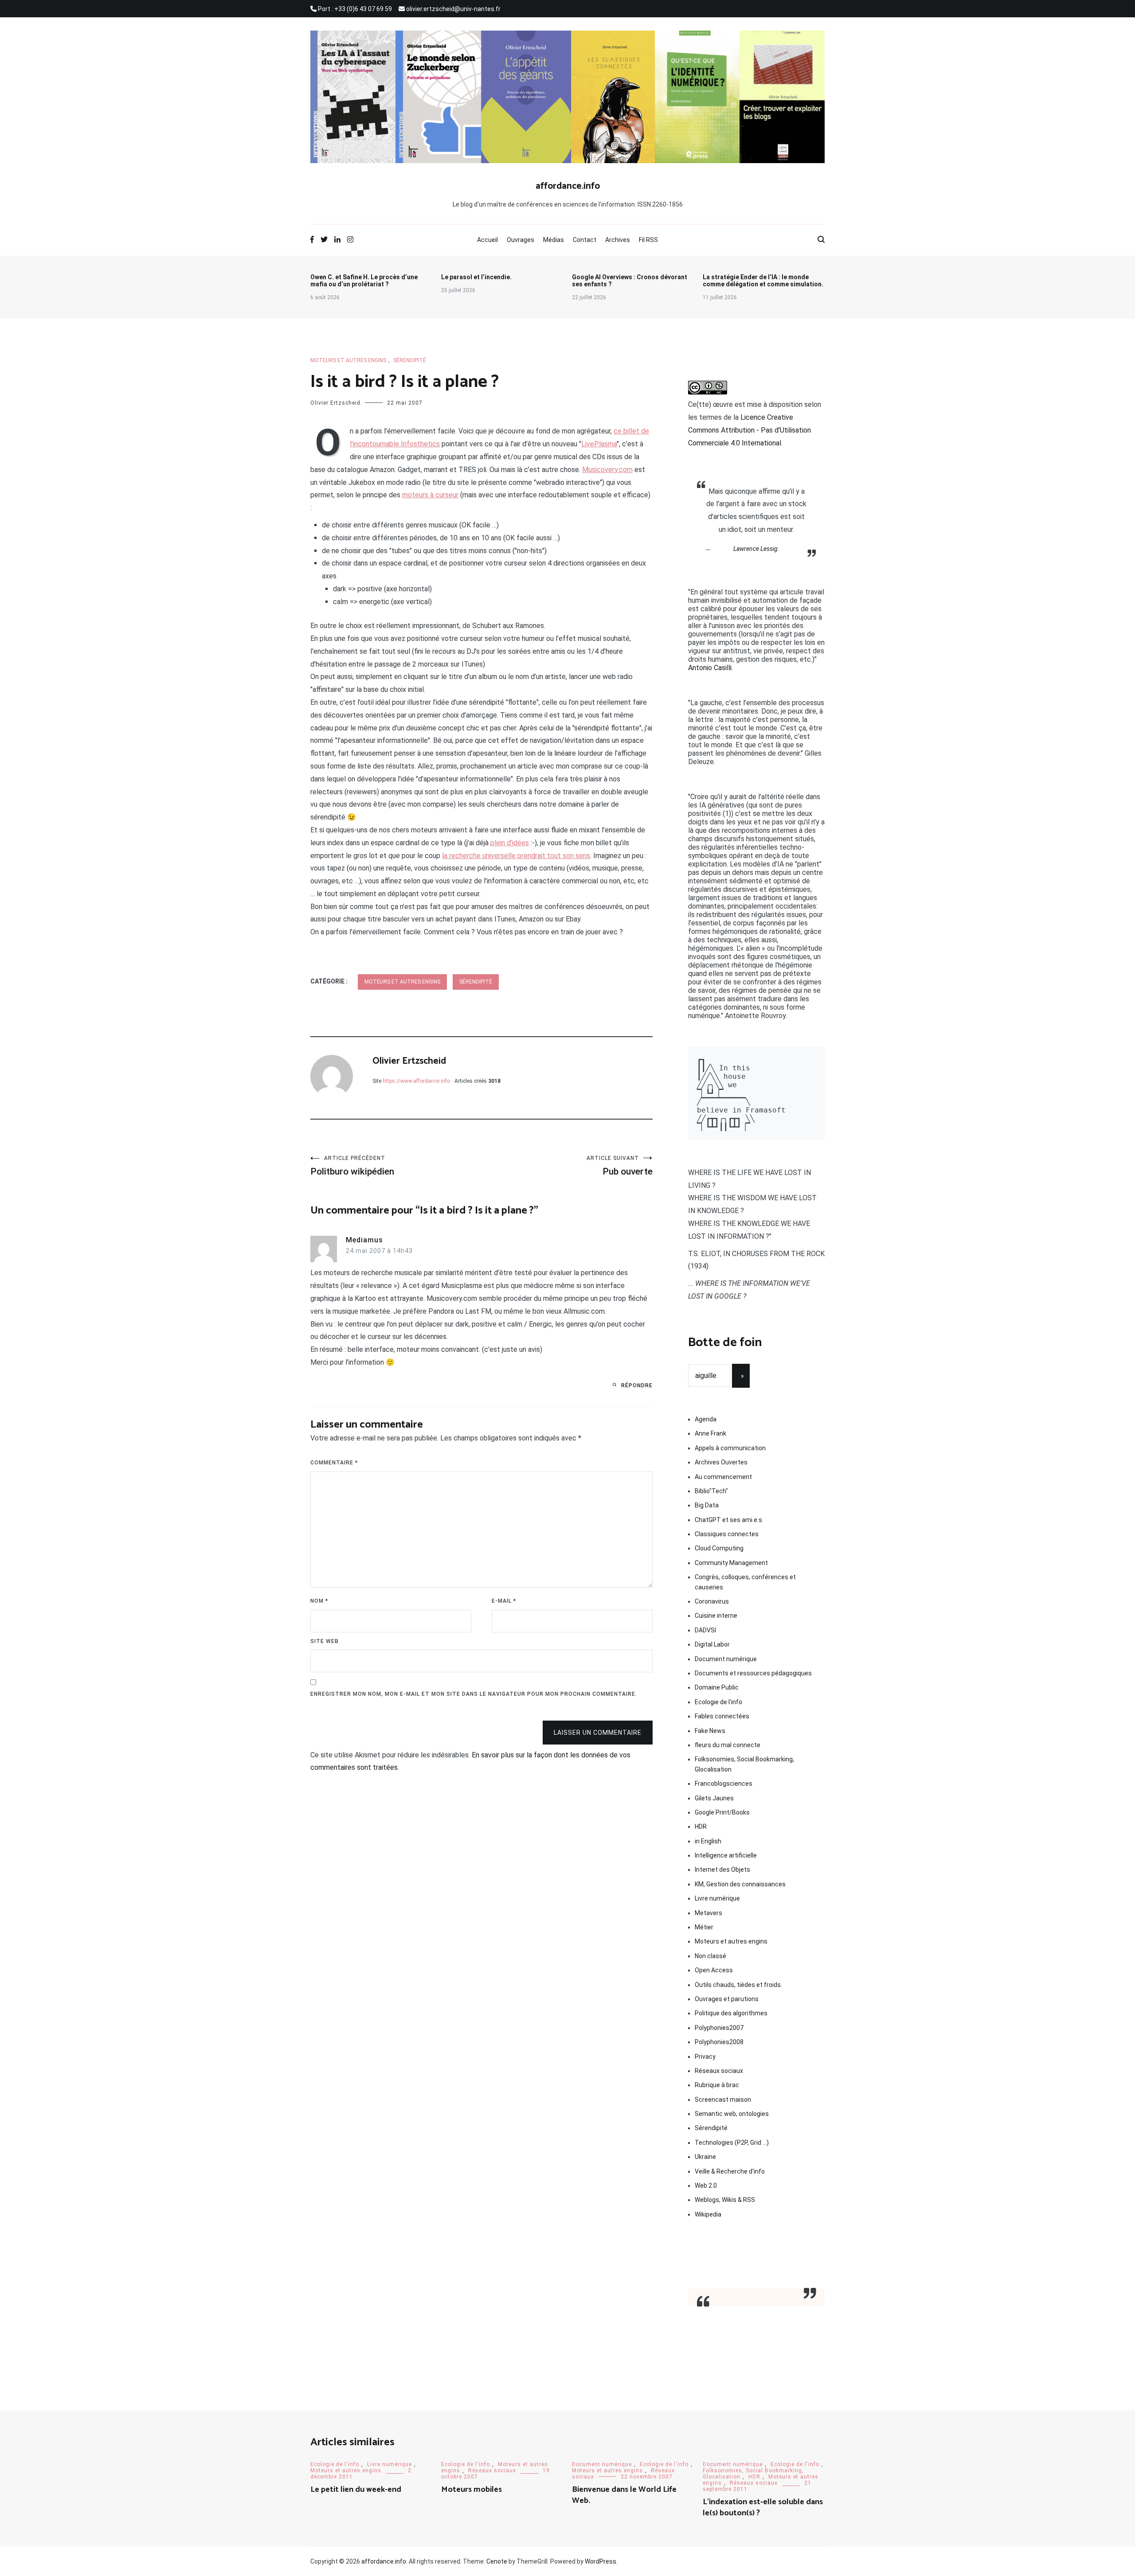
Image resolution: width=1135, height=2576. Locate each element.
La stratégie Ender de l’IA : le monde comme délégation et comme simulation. (763, 281)
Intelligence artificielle (726, 1855)
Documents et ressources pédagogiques (753, 1673)
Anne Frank (710, 1433)
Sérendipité (410, 360)
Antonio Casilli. (710, 668)
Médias (554, 240)
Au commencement (723, 1477)
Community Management (731, 1563)
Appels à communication (730, 1448)
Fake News (710, 1731)
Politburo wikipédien (352, 1166)
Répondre (637, 1386)
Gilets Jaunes (714, 1798)
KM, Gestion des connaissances (740, 1884)
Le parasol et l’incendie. (476, 277)
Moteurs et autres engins (348, 360)
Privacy (705, 2057)
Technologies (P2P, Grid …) (732, 2143)
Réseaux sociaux (719, 2071)
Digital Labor (712, 1644)
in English (708, 1841)
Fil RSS (648, 240)
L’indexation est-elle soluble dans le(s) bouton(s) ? (763, 2508)
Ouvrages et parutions (727, 1999)
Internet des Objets (722, 1870)
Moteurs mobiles (472, 2490)
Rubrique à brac (717, 2085)
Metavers (708, 1913)
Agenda (706, 1419)
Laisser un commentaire (598, 1733)
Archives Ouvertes (721, 1462)
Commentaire (334, 1463)
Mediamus (364, 1240)
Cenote (497, 2561)
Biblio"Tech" (711, 1491)
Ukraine (705, 2157)
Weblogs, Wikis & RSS (725, 2200)
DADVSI (705, 1630)
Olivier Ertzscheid (335, 403)
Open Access (714, 1970)
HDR (701, 1827)
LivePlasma (599, 444)
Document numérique (726, 1659)
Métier (704, 1927)
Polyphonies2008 (719, 2042)
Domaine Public (717, 1687)
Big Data (707, 1505)
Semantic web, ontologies (732, 2114)
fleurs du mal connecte (728, 1745)
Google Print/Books (722, 1812)
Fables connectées (722, 1716)
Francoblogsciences (724, 1784)
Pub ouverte (620, 1166)
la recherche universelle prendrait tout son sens (516, 856)
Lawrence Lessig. (756, 549)
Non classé (710, 1956)
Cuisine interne (716, 1616)
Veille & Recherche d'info (730, 2171)
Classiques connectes (727, 1534)
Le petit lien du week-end (356, 2490)
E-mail (504, 1601)
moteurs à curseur (430, 495)
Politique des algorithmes (731, 2013)
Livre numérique (717, 1898)
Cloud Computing (719, 1548)
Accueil (487, 240)
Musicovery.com (607, 470)
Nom (319, 1601)
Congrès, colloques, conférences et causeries (745, 1582)
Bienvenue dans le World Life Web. (624, 2495)
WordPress (601, 2561)
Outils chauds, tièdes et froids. (738, 1985)
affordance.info (568, 186)
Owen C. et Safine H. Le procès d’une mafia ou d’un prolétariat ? (364, 281)
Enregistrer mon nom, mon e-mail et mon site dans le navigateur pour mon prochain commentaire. (474, 1694)
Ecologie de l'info (718, 1702)
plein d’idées (510, 843)
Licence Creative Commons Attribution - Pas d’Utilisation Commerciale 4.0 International (749, 430)
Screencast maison (723, 2100)
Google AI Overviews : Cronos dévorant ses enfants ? (630, 281)
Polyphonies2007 (719, 2028)
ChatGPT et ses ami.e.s (728, 1520)
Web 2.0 (706, 2186)
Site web (325, 1641)
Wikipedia (708, 2214)
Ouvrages (521, 240)
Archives (618, 240)
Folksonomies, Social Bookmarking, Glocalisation (744, 1764)
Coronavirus (712, 1601)
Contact (585, 240)
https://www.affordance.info (416, 1081)
